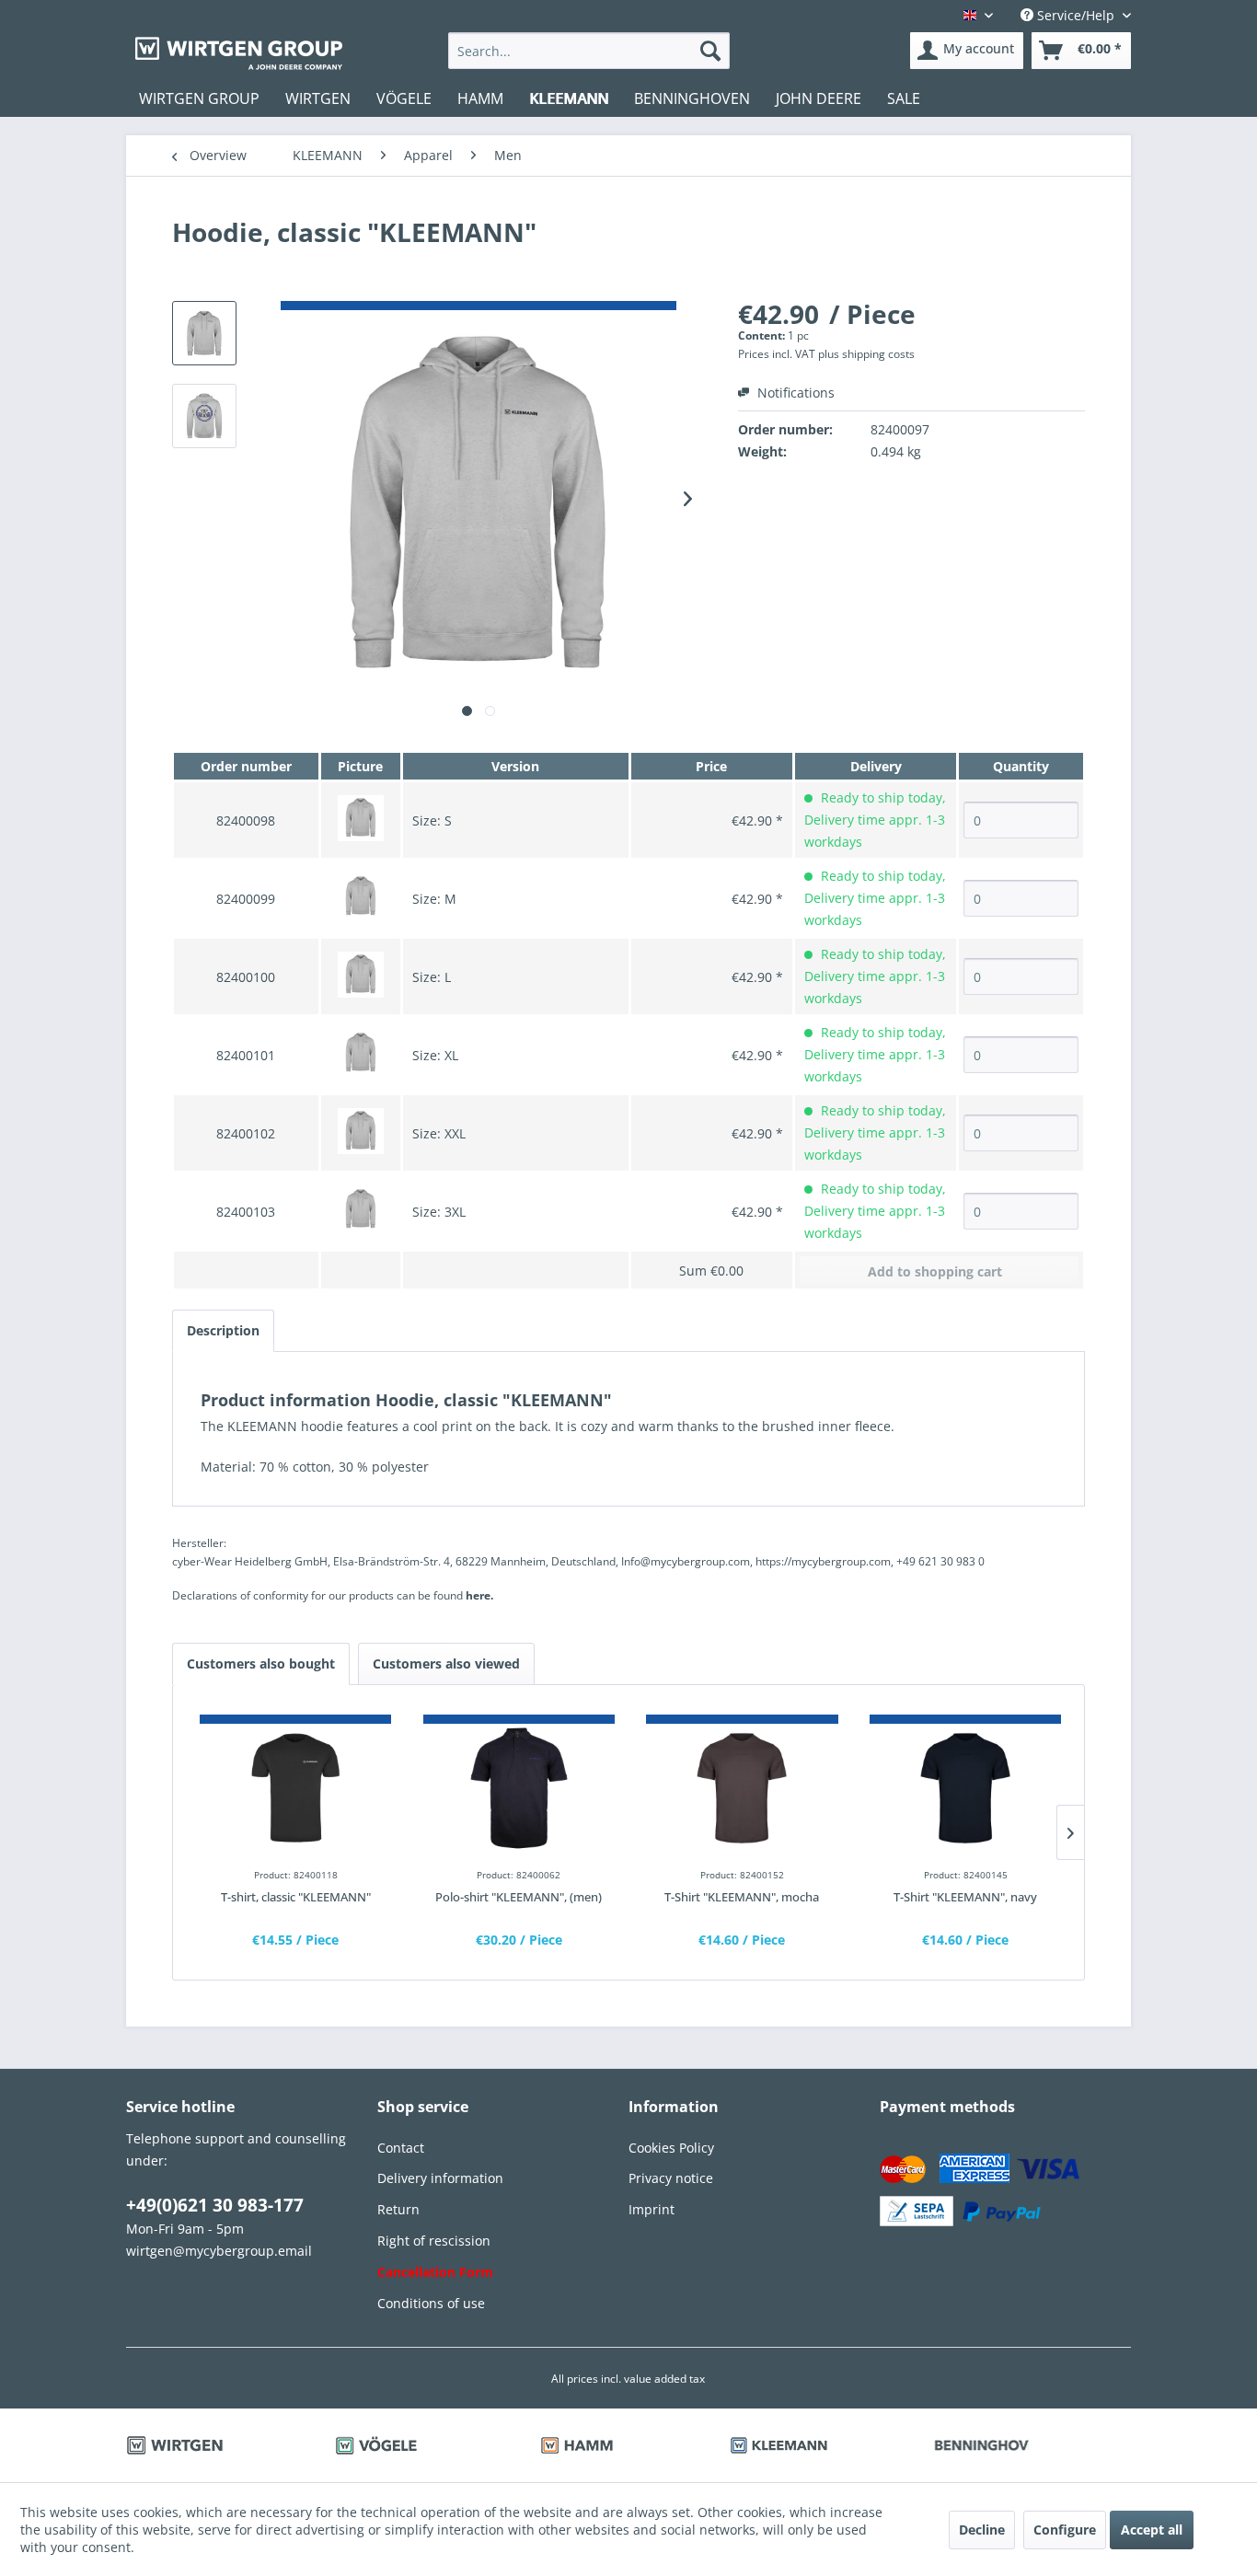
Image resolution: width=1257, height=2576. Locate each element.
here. (479, 1595)
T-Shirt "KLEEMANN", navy (965, 1897)
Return (398, 2209)
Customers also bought (261, 1663)
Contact (401, 2148)
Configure (1065, 2530)
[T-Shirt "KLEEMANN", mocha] (742, 1788)
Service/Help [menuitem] (1076, 15)
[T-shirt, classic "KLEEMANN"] (295, 1788)
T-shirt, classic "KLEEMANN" (296, 1897)
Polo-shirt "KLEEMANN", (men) (519, 1897)
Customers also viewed (446, 1663)
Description (223, 1330)
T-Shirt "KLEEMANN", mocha (742, 1897)
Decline (982, 2530)
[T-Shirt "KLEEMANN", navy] (965, 1788)
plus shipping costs (866, 354)
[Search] (710, 51)
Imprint (652, 2209)
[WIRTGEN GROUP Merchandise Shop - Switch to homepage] (239, 53)
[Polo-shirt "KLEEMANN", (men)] (519, 1788)
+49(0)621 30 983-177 (215, 2205)
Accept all (1152, 2530)
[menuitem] (589, 51)
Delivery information (440, 2178)
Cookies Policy (671, 2148)
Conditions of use (431, 2303)
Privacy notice (671, 2178)
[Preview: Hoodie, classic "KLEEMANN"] (204, 333)
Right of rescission (434, 2241)
